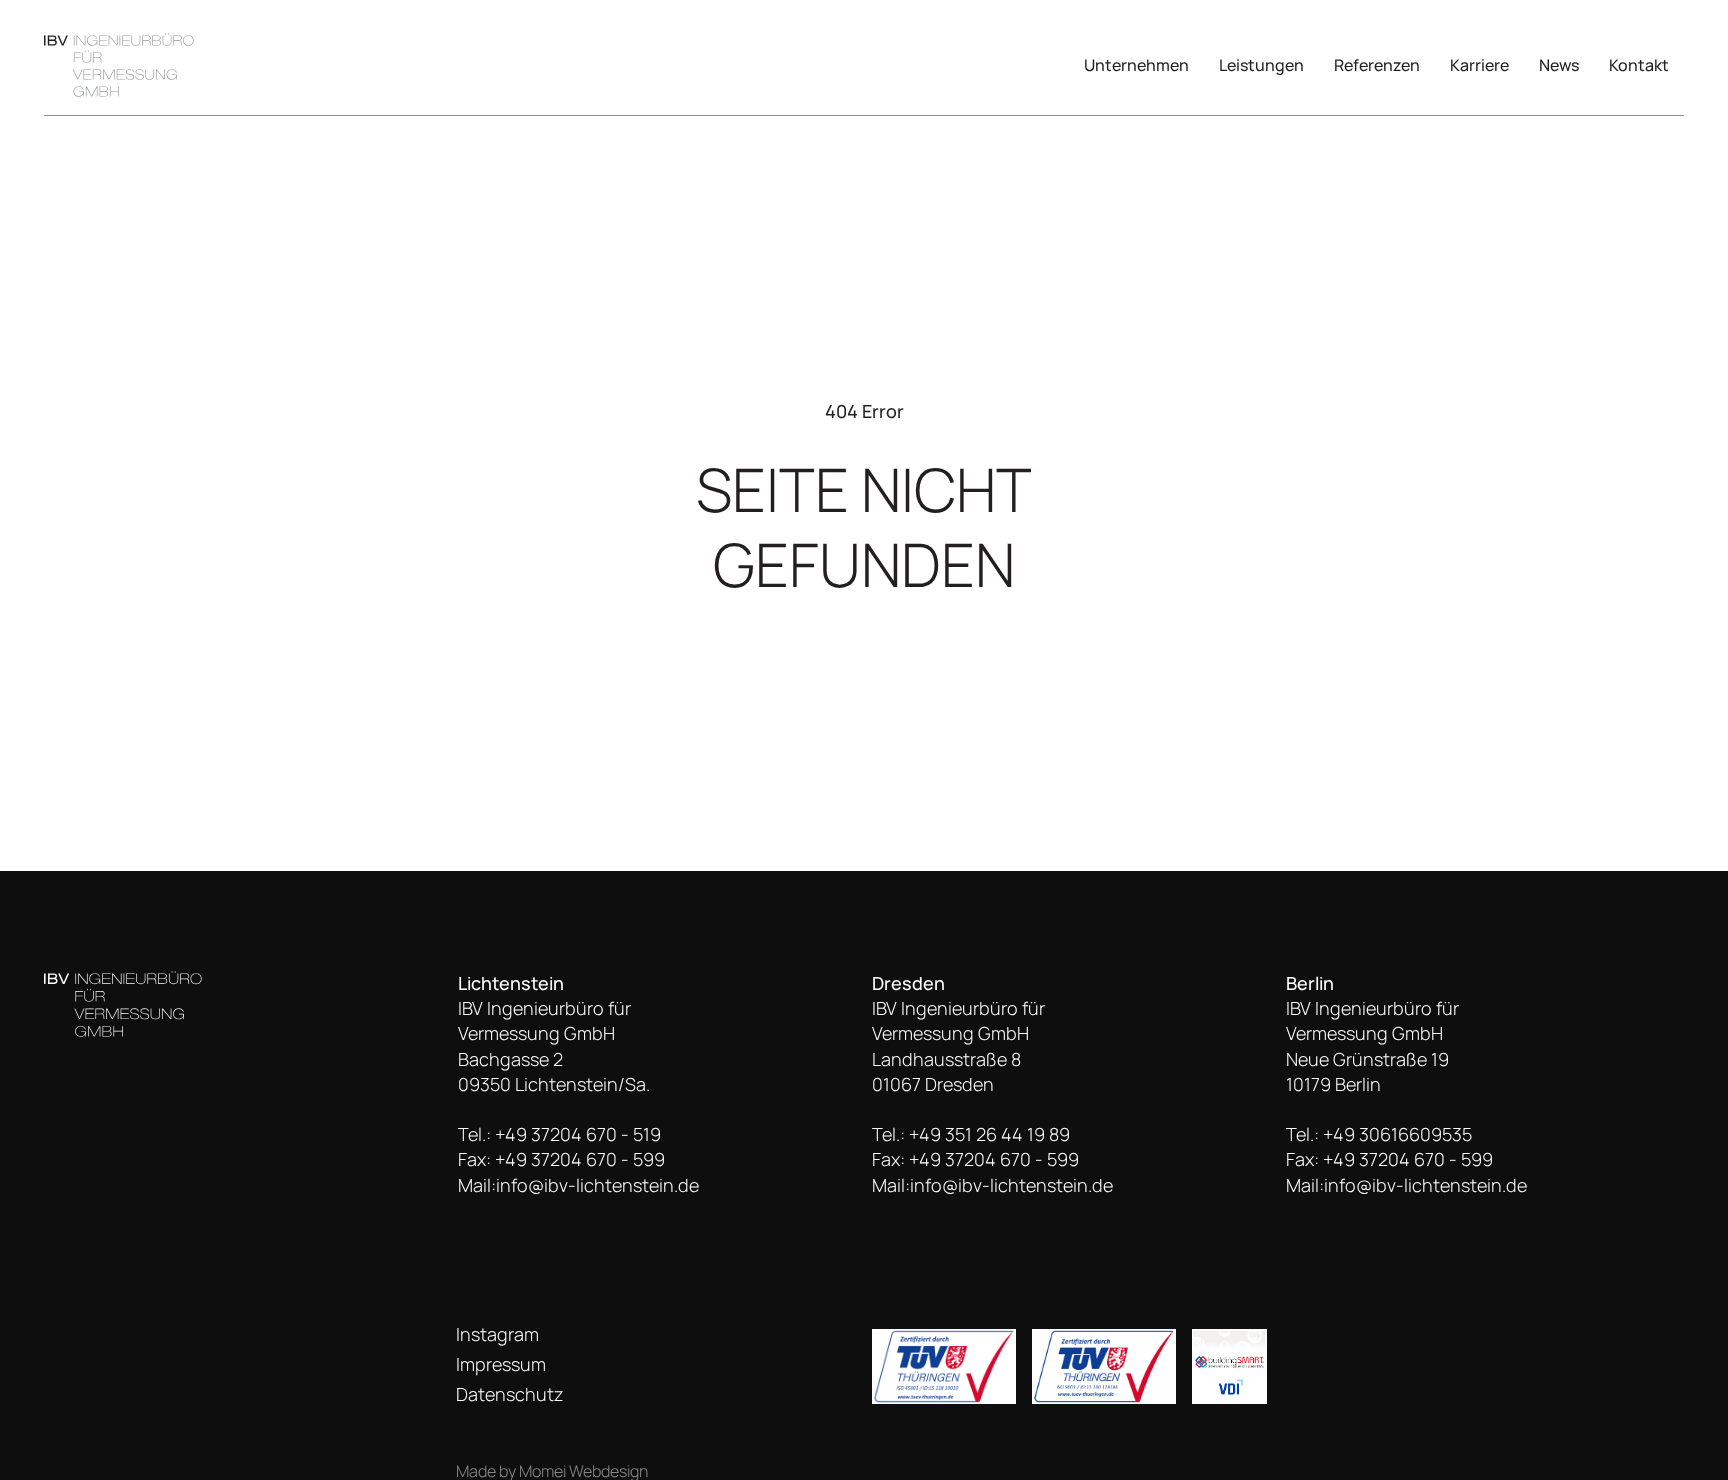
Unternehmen (1136, 65)
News (1559, 65)
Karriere (1479, 65)
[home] (119, 64)
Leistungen (1261, 65)
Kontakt (1639, 65)
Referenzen (1377, 65)
